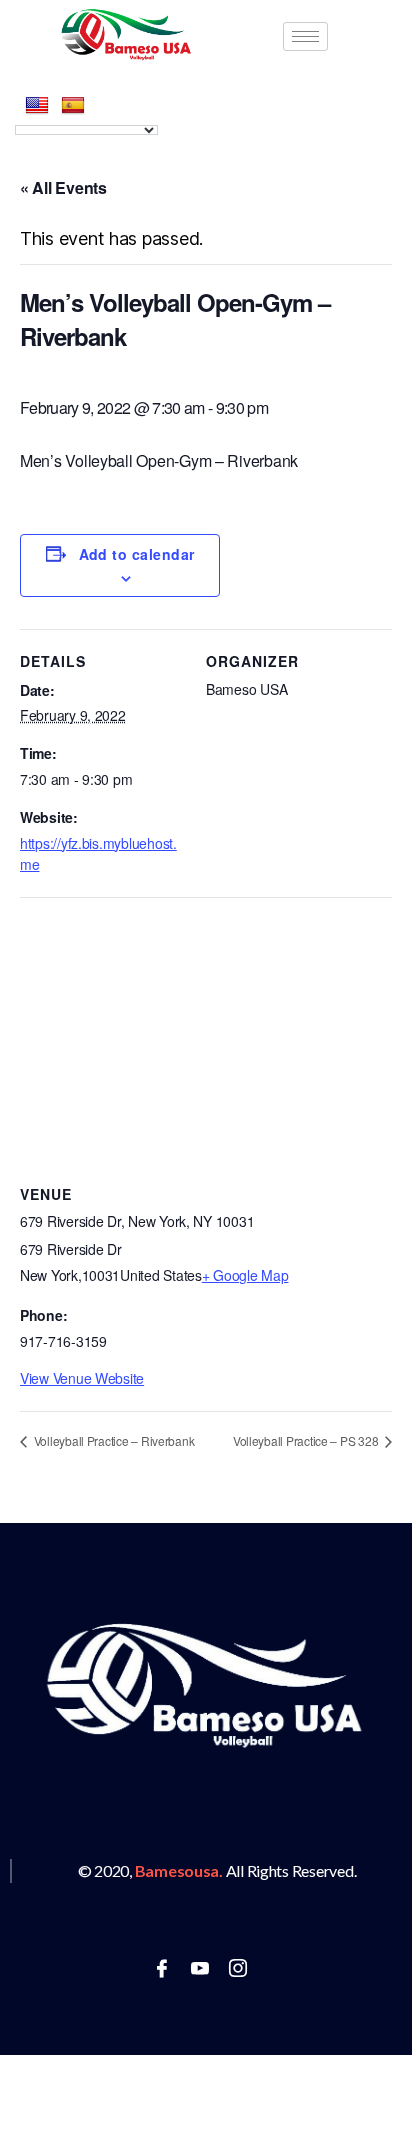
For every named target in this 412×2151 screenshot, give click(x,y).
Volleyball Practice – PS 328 (307, 1440)
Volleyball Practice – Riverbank (112, 1440)
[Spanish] (73, 106)
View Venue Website (82, 1378)
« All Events (63, 187)
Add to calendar (137, 554)
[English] (37, 106)
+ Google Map (245, 1275)
